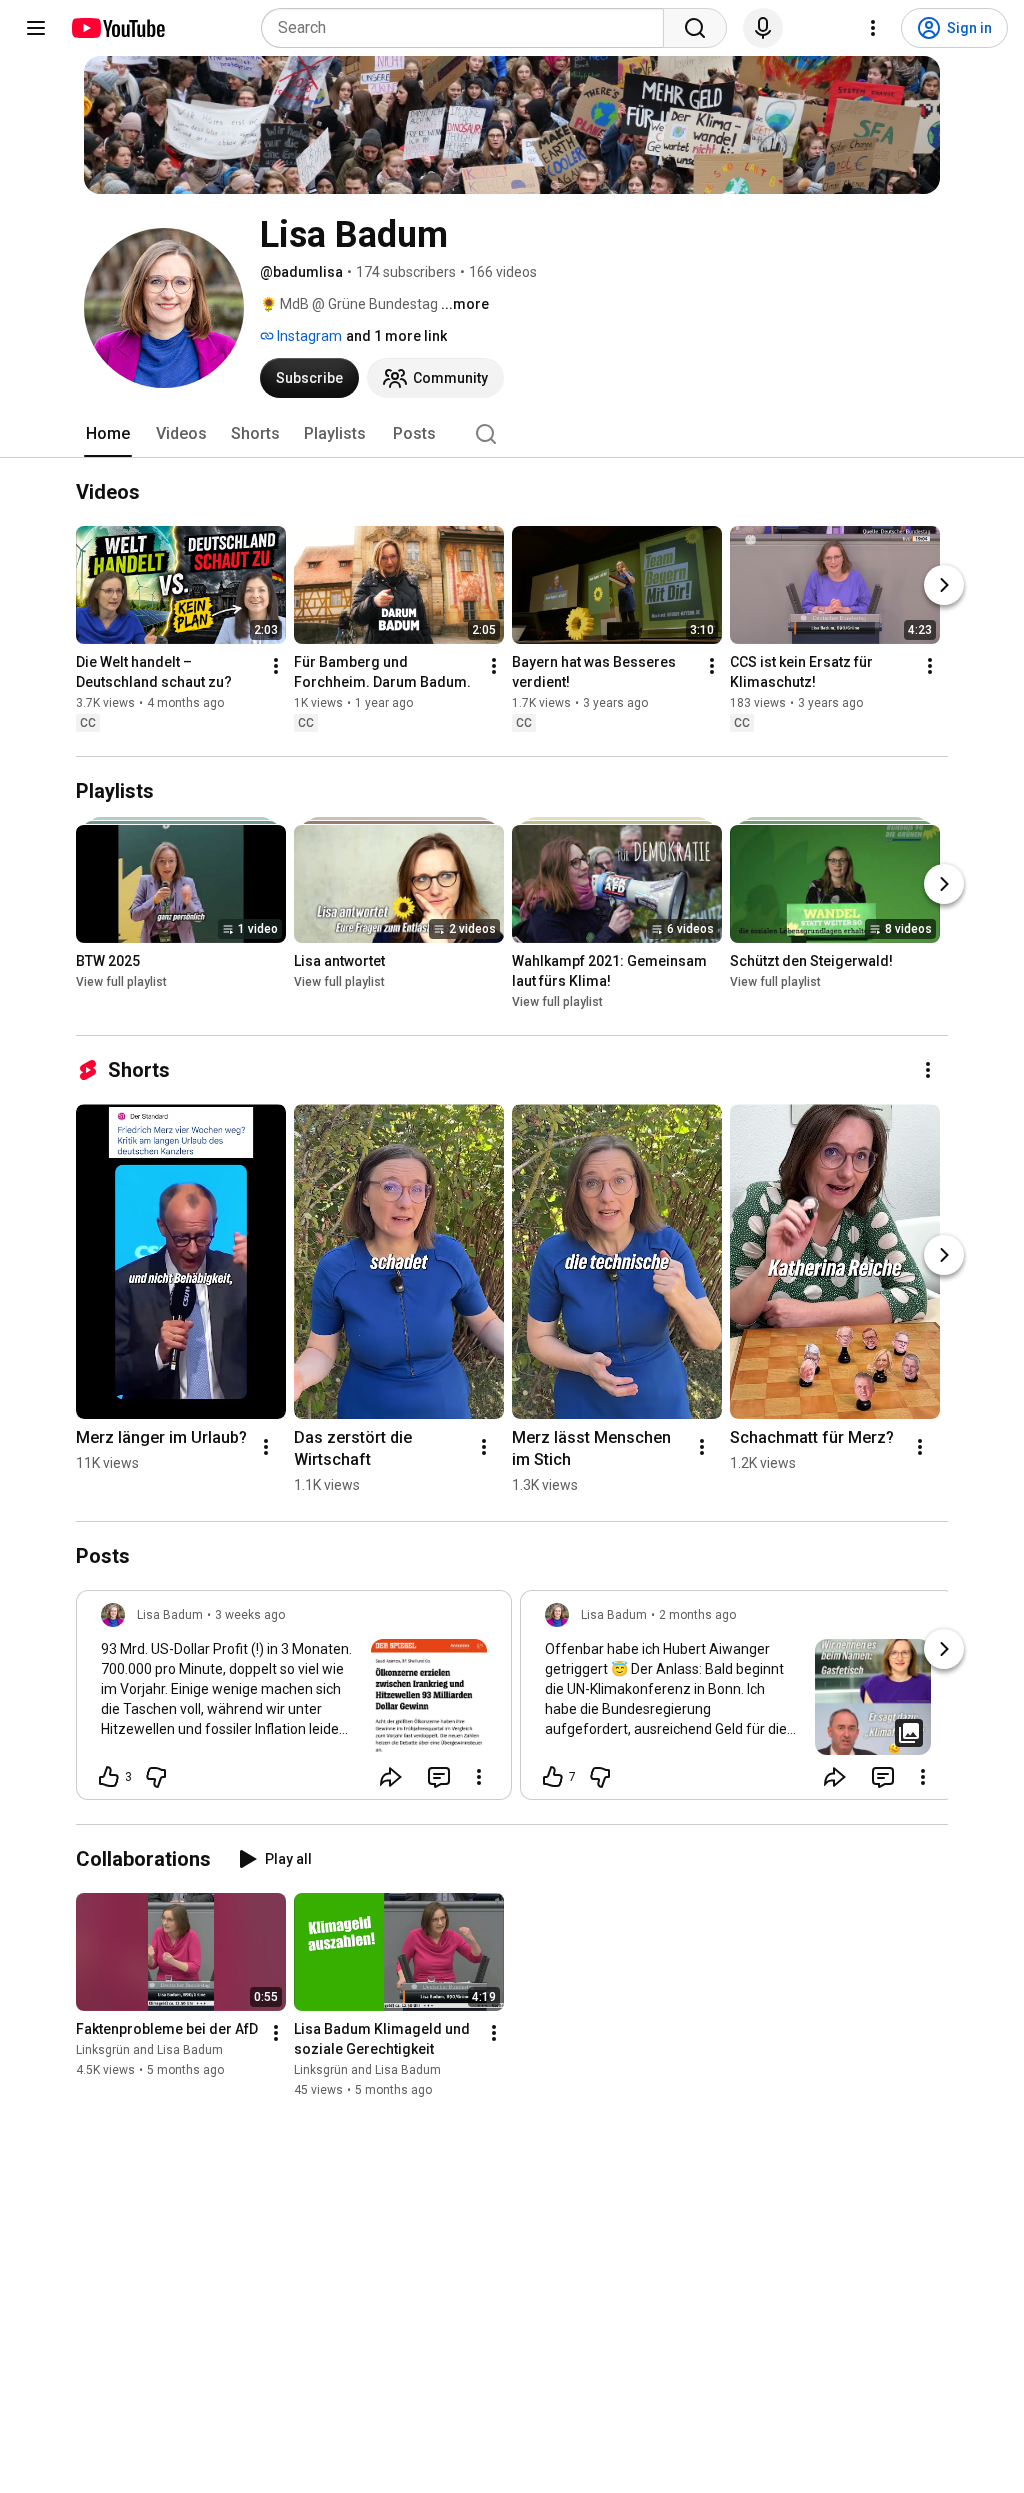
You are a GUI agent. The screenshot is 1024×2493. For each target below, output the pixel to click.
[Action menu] (479, 1777)
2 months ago (697, 1615)
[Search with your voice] (763, 28)
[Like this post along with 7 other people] (553, 1777)
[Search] (695, 28)
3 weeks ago (250, 1615)
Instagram (308, 336)
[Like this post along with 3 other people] (109, 1777)
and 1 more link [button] (396, 336)
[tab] (108, 434)
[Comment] (439, 1777)
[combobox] (468, 28)
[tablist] (512, 434)
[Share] (391, 1777)
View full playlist (121, 982)
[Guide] (36, 28)
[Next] (944, 585)
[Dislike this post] (156, 1777)
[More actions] (276, 666)
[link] (294, 1701)
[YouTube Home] (117, 28)
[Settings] (873, 28)
